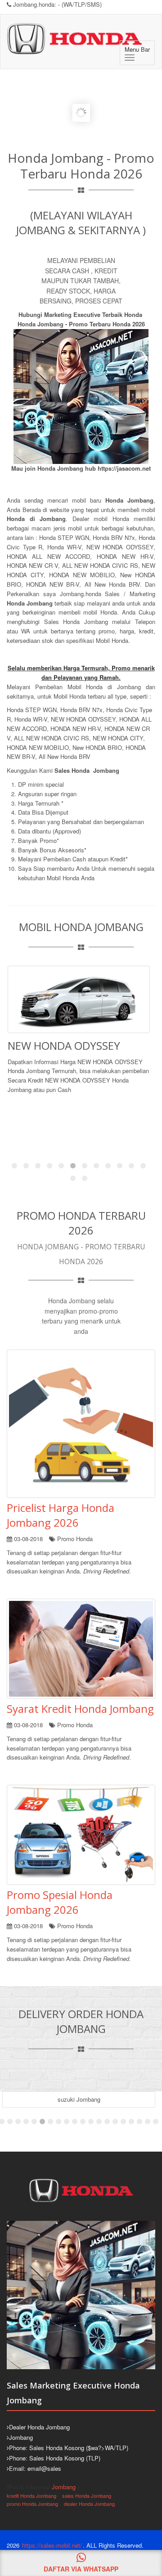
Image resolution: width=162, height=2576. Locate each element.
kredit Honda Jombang (31, 2496)
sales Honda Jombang (87, 2496)
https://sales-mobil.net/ (52, 2545)
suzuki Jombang (79, 2099)
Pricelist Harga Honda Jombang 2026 (61, 1515)
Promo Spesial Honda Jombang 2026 (60, 1902)
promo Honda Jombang (32, 2504)
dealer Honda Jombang (89, 2504)
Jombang (64, 2487)
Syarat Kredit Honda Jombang (80, 1709)
